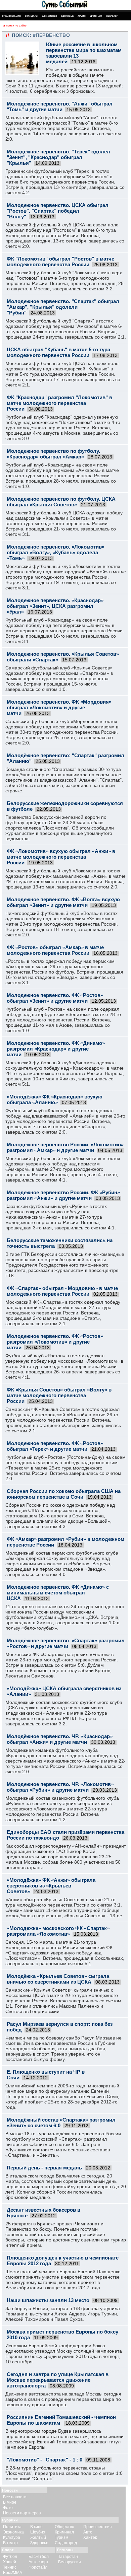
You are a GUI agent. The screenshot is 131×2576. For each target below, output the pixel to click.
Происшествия (98, 2527)
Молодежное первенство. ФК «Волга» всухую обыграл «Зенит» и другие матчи (63, 902)
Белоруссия (70, 2562)
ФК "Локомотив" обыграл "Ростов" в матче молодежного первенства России (60, 262)
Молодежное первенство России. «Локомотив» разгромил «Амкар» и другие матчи (65, 1147)
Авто (88, 2532)
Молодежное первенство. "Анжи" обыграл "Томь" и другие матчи (60, 106)
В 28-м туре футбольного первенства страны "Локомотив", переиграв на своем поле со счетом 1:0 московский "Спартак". (64, 2473)
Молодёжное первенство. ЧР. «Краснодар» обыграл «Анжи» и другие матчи (60, 1739)
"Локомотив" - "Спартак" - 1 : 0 (45, 2460)
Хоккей (10, 2562)
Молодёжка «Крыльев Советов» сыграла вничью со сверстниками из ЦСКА (58, 1979)
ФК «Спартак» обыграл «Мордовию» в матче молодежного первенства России (62, 1291)
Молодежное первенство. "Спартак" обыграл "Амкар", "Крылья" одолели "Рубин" (63, 307)
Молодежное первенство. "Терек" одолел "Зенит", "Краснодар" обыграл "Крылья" (58, 157)
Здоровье (67, 16)
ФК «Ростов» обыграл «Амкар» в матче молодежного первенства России (55, 950)
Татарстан (68, 2557)
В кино (36, 2527)
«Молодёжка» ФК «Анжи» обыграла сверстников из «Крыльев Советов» (51, 1886)
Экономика (13, 2532)
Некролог (112, 16)
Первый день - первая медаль (44, 2168)
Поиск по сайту (16, 26)
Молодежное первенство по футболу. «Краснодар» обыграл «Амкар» (53, 454)
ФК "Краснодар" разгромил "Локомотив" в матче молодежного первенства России (59, 403)
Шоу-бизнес (50, 16)
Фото (8, 2508)
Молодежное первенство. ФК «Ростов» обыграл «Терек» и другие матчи (55, 1446)
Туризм (61, 2537)
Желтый (38, 2537)
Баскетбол (39, 2557)
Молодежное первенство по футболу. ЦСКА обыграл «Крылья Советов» (61, 502)
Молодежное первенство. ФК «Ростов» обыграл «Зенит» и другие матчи (55, 998)
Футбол (10, 2557)
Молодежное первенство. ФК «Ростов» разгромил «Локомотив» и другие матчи (55, 1342)
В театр (10, 2543)
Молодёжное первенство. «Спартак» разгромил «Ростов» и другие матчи (66, 1643)
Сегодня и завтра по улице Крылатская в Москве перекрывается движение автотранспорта (58, 2380)
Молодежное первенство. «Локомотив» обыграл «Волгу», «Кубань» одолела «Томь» (56, 552)
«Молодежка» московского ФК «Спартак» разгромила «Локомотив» (58, 1931)
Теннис (10, 2567)
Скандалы (31, 16)
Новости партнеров (22, 2513)
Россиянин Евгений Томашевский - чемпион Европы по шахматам (61, 2420)
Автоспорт (39, 2562)
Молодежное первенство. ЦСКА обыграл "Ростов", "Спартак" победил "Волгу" (58, 211)
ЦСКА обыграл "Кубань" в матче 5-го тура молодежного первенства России (58, 352)
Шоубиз (38, 2532)
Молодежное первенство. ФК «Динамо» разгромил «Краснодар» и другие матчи (56, 1049)
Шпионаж (96, 16)
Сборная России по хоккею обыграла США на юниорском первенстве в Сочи (64, 1494)
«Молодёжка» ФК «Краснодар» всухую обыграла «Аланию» (55, 1099)
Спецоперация (11, 16)
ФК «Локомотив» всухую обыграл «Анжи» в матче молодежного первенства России (61, 857)
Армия (82, 16)
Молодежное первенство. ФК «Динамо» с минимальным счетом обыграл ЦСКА (58, 1593)
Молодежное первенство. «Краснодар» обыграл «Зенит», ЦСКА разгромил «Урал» (55, 606)
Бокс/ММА (13, 2573)
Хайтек (90, 2537)
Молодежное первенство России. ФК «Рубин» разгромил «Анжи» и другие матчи (63, 1195)
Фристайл (38, 2567)
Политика (12, 2527)
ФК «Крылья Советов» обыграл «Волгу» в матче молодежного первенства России (59, 1395)
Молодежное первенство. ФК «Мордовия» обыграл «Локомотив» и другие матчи (59, 707)
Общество (64, 2527)
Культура (12, 2537)
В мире (10, 2502)
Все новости (15, 2497)
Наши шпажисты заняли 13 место (48, 2300)
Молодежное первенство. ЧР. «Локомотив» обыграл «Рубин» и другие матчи (60, 1787)
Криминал (64, 2532)
